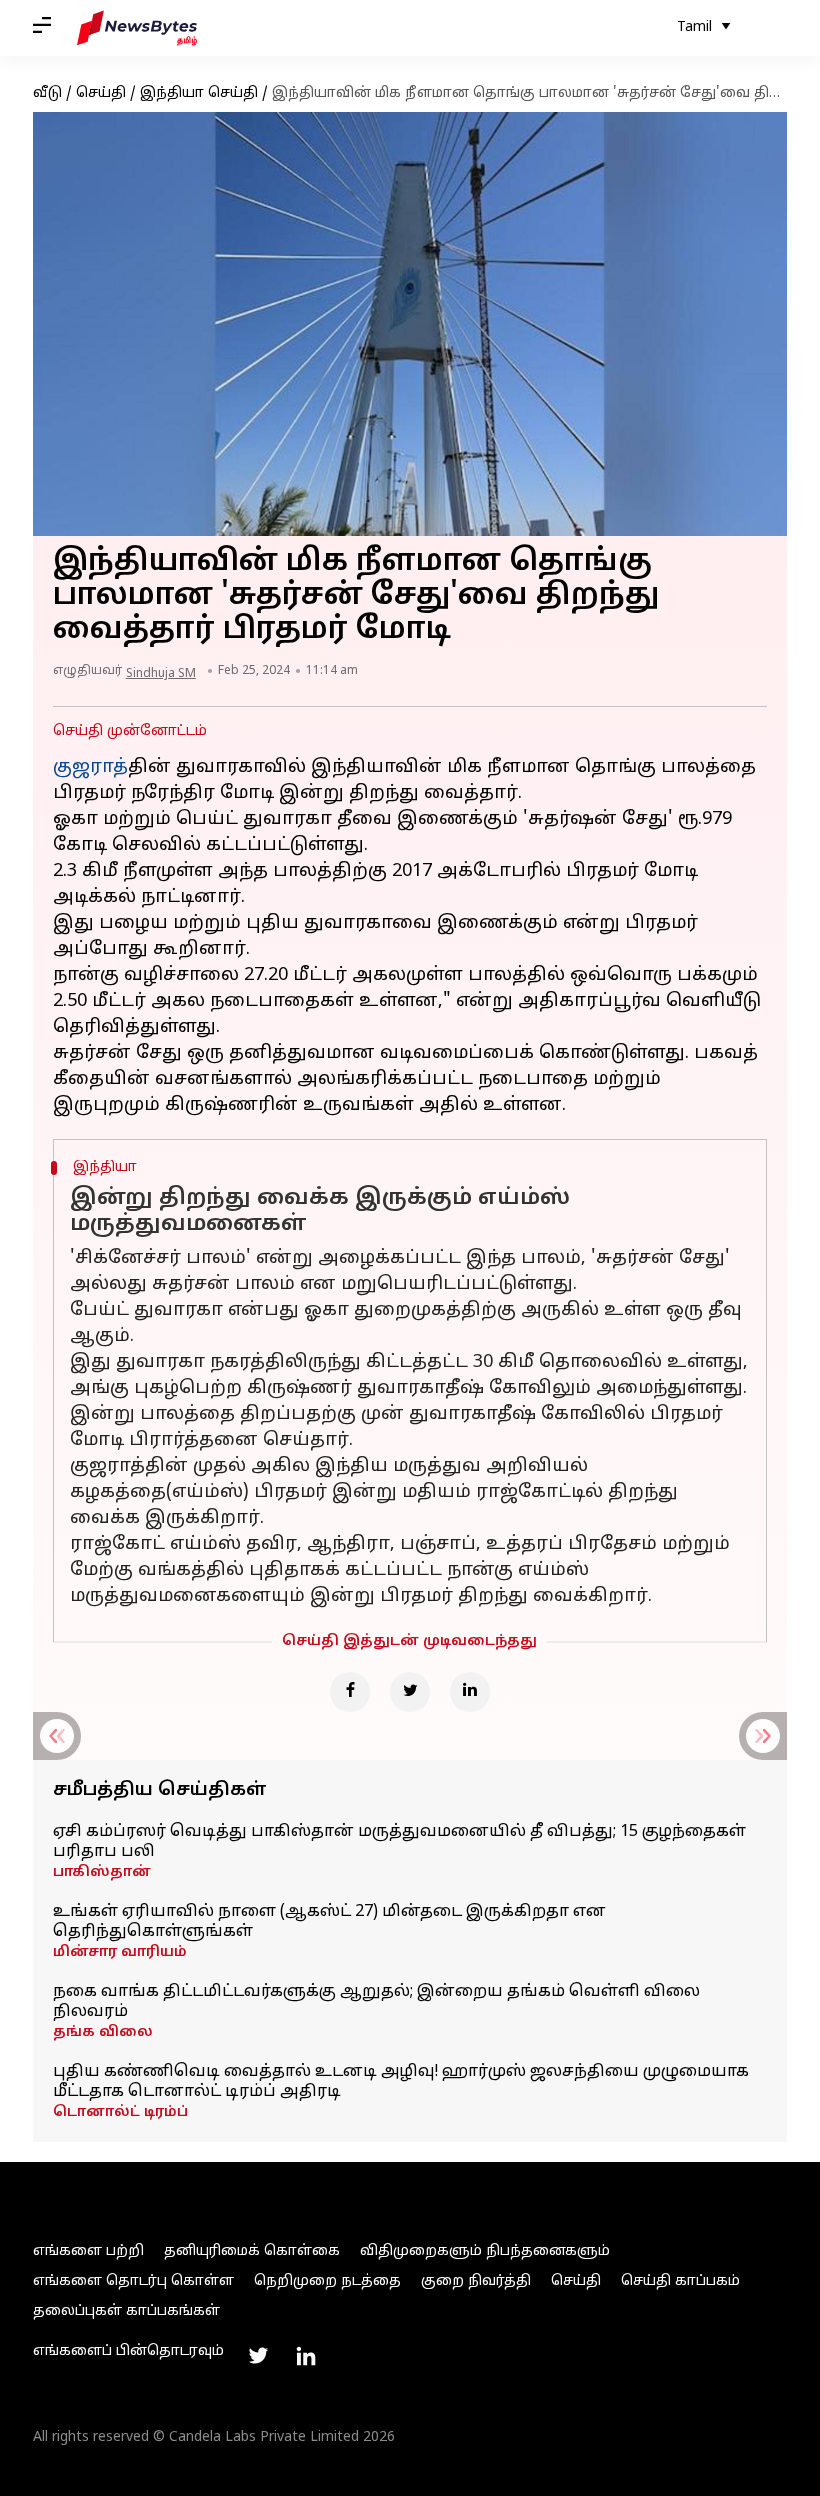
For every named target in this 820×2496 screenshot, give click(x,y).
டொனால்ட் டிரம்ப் (120, 2112)
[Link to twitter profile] (258, 2356)
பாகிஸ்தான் (102, 1872)
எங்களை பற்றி (88, 2251)
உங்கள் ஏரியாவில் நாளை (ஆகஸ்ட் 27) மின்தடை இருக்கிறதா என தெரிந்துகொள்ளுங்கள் (329, 1922)
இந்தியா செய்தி (199, 93)
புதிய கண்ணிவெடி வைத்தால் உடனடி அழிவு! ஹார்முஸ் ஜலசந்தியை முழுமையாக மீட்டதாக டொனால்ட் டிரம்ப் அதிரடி (401, 2082)
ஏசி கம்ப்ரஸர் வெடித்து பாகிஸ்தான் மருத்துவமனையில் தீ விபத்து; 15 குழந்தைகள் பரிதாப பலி (399, 1842)
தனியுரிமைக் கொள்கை (252, 2251)
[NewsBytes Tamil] (137, 28)
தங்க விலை (103, 2032)
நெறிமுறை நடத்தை (327, 2281)
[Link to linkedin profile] (306, 2356)
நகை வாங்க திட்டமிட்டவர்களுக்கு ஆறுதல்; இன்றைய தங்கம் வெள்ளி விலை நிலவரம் (376, 2002)
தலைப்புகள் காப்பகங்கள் (126, 2311)
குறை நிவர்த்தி (476, 2281)
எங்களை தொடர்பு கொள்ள (133, 2281)
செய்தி (101, 93)
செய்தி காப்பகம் (680, 2281)
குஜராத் (90, 767)
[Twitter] (410, 1692)
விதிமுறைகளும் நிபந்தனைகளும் (485, 2251)
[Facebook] (350, 1692)
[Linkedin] (470, 1692)
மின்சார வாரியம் (120, 1952)
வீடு (47, 93)
